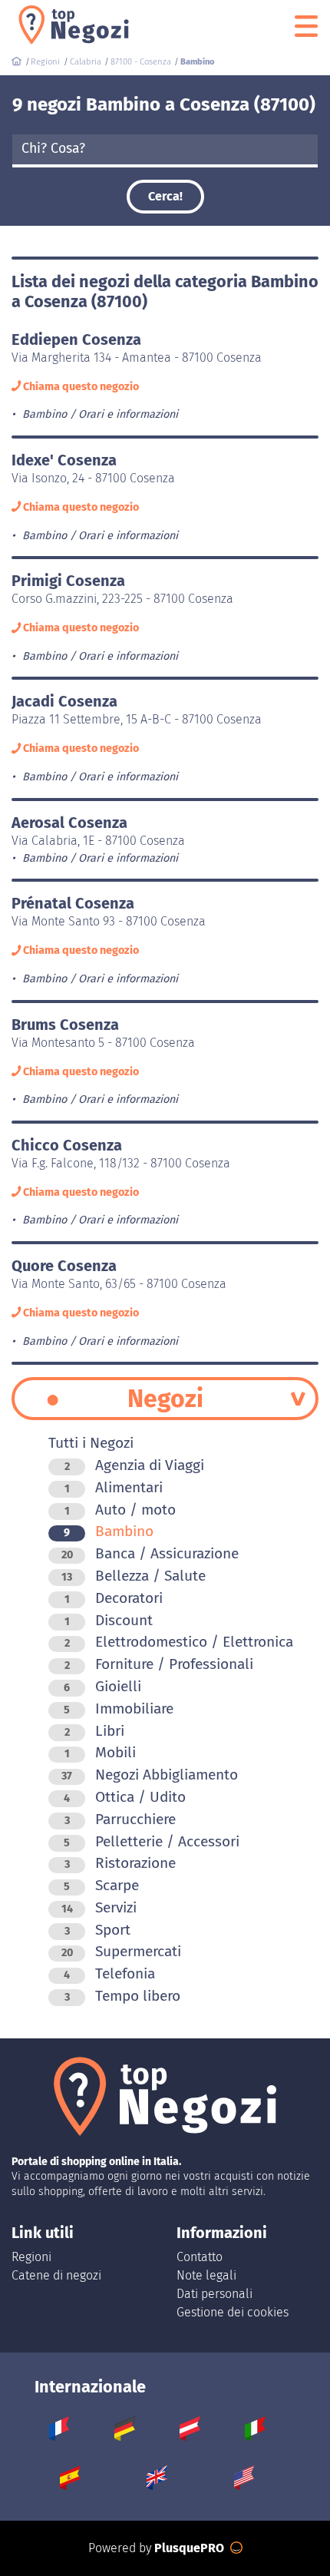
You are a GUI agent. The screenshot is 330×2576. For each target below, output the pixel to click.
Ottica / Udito (125, 1797)
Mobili (100, 1752)
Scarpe (101, 1885)
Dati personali (214, 2294)
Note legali (206, 2275)
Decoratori (114, 1598)
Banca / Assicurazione (150, 1553)
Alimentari (114, 1487)
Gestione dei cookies (233, 2312)
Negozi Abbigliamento (150, 1775)
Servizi (99, 1907)
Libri (94, 1731)
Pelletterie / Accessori (152, 1841)
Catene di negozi (56, 2275)
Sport (97, 1930)
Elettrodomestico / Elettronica (179, 1642)
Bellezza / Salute (134, 1576)
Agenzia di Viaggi (134, 1465)
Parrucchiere (120, 1819)
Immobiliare (119, 1709)
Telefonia (109, 1973)
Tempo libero (122, 1996)
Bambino (109, 1531)
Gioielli (102, 1686)
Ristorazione (120, 1863)
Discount (109, 1620)
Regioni (31, 2257)
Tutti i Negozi (91, 1443)
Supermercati (121, 1951)
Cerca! (165, 196)
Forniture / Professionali (159, 1664)
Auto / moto (120, 1510)
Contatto (200, 2257)
